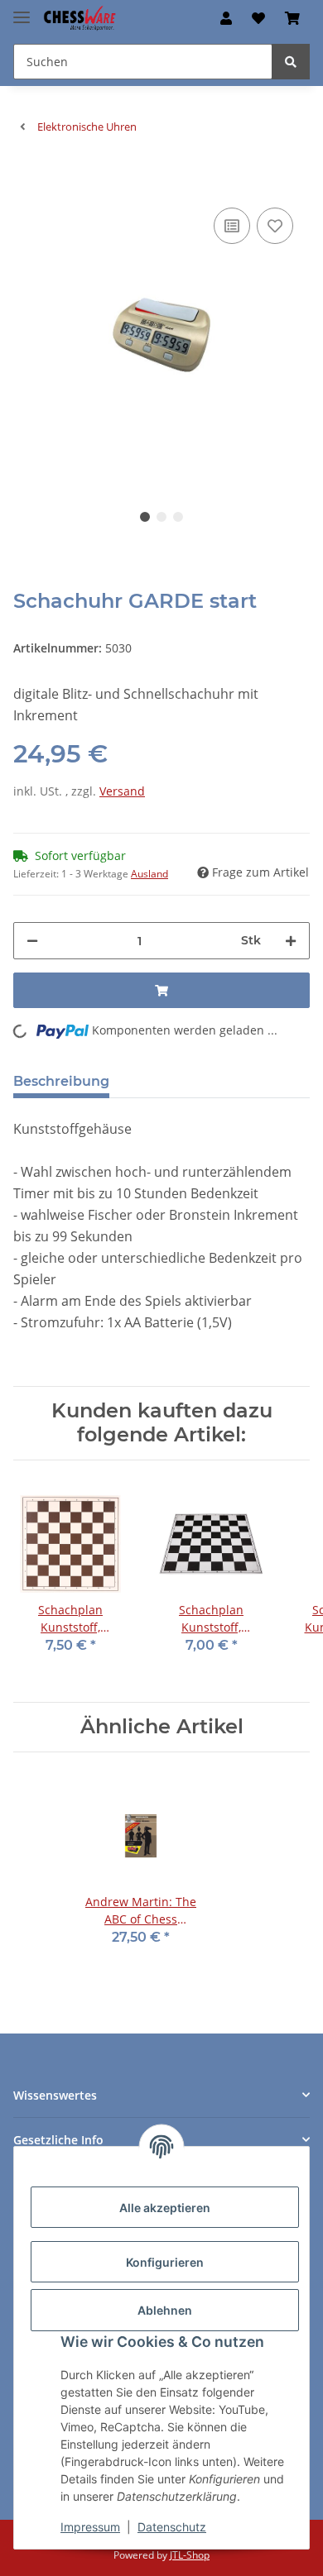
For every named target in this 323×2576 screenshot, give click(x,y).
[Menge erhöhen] (291, 941)
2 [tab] (161, 517)
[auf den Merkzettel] (275, 226)
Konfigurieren (165, 2262)
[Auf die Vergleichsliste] (232, 226)
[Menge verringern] (32, 941)
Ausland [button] (149, 874)
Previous (54, 335)
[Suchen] (291, 62)
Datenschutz (172, 2527)
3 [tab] (178, 517)
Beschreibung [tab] (61, 1081)
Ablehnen (165, 2310)
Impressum (90, 2527)
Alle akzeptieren (165, 2208)
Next (270, 335)
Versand (122, 791)
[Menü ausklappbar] (22, 10)
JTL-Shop (190, 2555)
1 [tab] (145, 517)
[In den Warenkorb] (27, 179)
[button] (226, 18)
